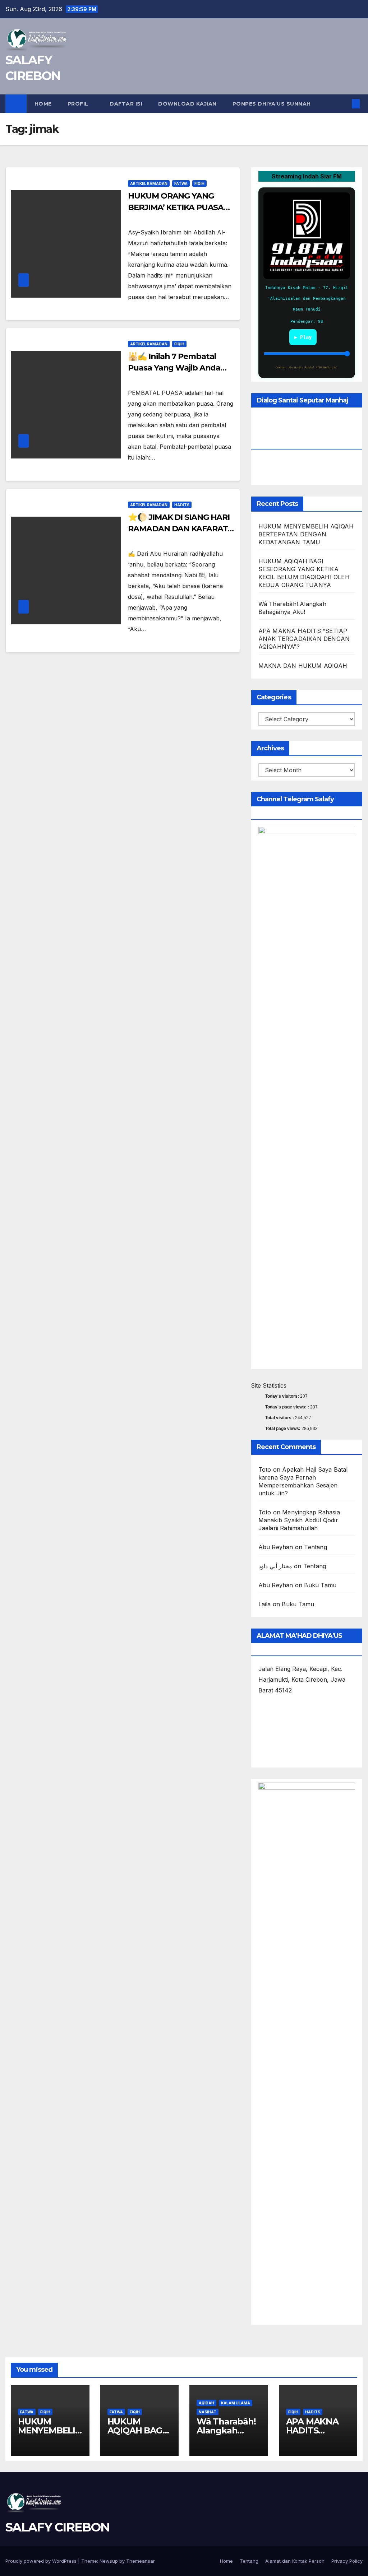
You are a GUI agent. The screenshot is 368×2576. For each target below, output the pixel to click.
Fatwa (181, 183)
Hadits (182, 505)
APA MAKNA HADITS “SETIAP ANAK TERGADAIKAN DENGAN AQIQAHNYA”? (304, 639)
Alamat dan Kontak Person (295, 2561)
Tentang (315, 1547)
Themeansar (140, 2561)
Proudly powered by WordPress (42, 2561)
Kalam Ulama (236, 2403)
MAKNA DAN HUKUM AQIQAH (303, 666)
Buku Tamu (320, 1585)
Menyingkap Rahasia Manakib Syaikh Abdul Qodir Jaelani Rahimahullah (299, 1520)
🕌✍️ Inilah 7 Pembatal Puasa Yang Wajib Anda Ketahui (174, 368)
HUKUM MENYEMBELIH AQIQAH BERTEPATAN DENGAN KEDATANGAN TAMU (306, 534)
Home (43, 104)
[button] (344, 104)
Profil (79, 104)
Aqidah (206, 2403)
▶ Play (303, 337)
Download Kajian (187, 104)
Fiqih (199, 183)
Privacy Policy (347, 2561)
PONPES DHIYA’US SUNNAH (272, 104)
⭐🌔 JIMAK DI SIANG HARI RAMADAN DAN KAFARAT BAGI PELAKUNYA (179, 529)
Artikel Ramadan (149, 183)
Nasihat (208, 2412)
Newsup (109, 2561)
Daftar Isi (126, 104)
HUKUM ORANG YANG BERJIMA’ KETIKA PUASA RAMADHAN (176, 207)
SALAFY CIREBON (57, 2527)
